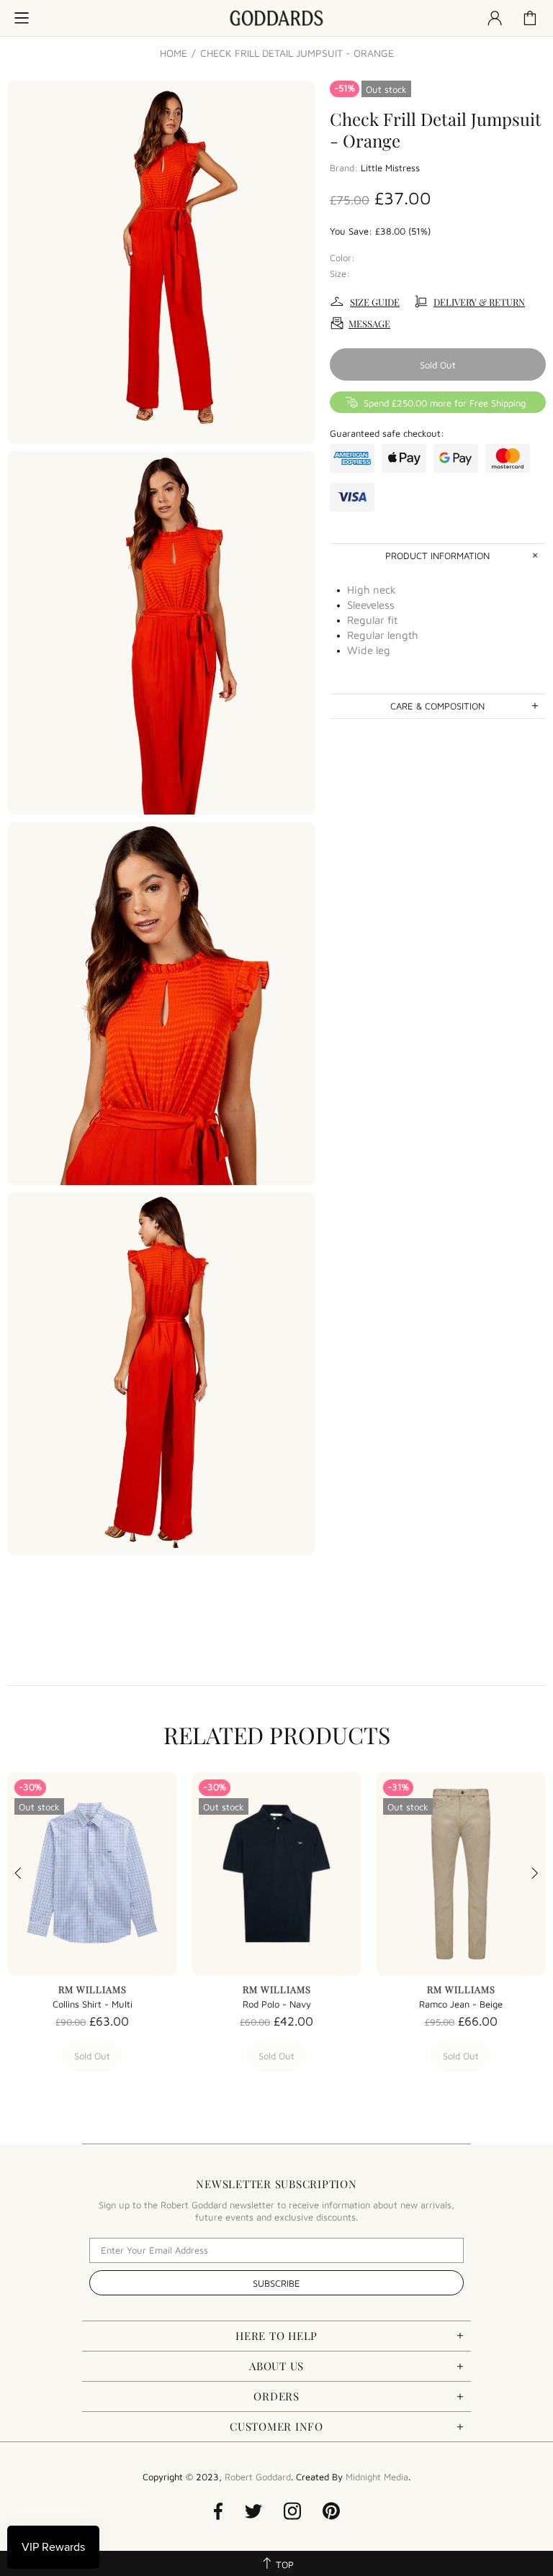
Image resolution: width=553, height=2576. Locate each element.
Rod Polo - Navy (277, 2004)
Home (174, 53)
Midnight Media (377, 2477)
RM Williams (93, 1989)
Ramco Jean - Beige (461, 2004)
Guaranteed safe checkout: (387, 433)
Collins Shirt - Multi (93, 2004)
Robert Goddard (276, 18)
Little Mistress (390, 168)
